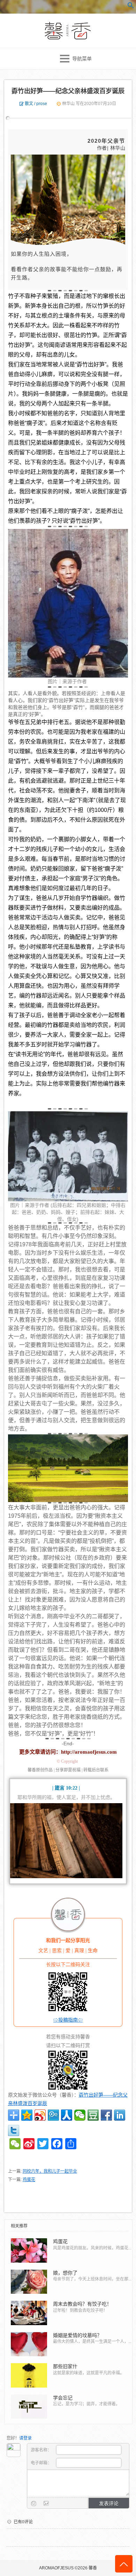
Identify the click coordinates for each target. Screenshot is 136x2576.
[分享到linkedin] (120, 2115)
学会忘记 (63, 2398)
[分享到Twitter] (14, 2130)
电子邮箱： (42, 2463)
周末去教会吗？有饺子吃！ (82, 2304)
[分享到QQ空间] (27, 2115)
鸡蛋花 (29, 2180)
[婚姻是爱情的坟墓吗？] (29, 2344)
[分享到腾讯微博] (53, 2115)
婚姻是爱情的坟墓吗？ (77, 2335)
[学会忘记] (29, 2407)
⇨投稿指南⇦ (68, 2020)
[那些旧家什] (29, 2375)
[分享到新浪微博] (40, 2115)
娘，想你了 (65, 2273)
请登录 (25, 2438)
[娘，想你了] (29, 2282)
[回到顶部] (124, 2564)
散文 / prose (36, 104)
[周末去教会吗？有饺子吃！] (29, 2313)
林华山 (68, 104)
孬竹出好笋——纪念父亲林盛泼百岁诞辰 (68, 91)
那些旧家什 (65, 2366)
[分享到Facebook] (106, 2115)
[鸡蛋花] (29, 2250)
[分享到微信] (80, 2115)
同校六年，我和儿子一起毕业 (50, 2171)
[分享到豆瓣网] (93, 2115)
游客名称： (42, 2450)
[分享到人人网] (67, 2115)
